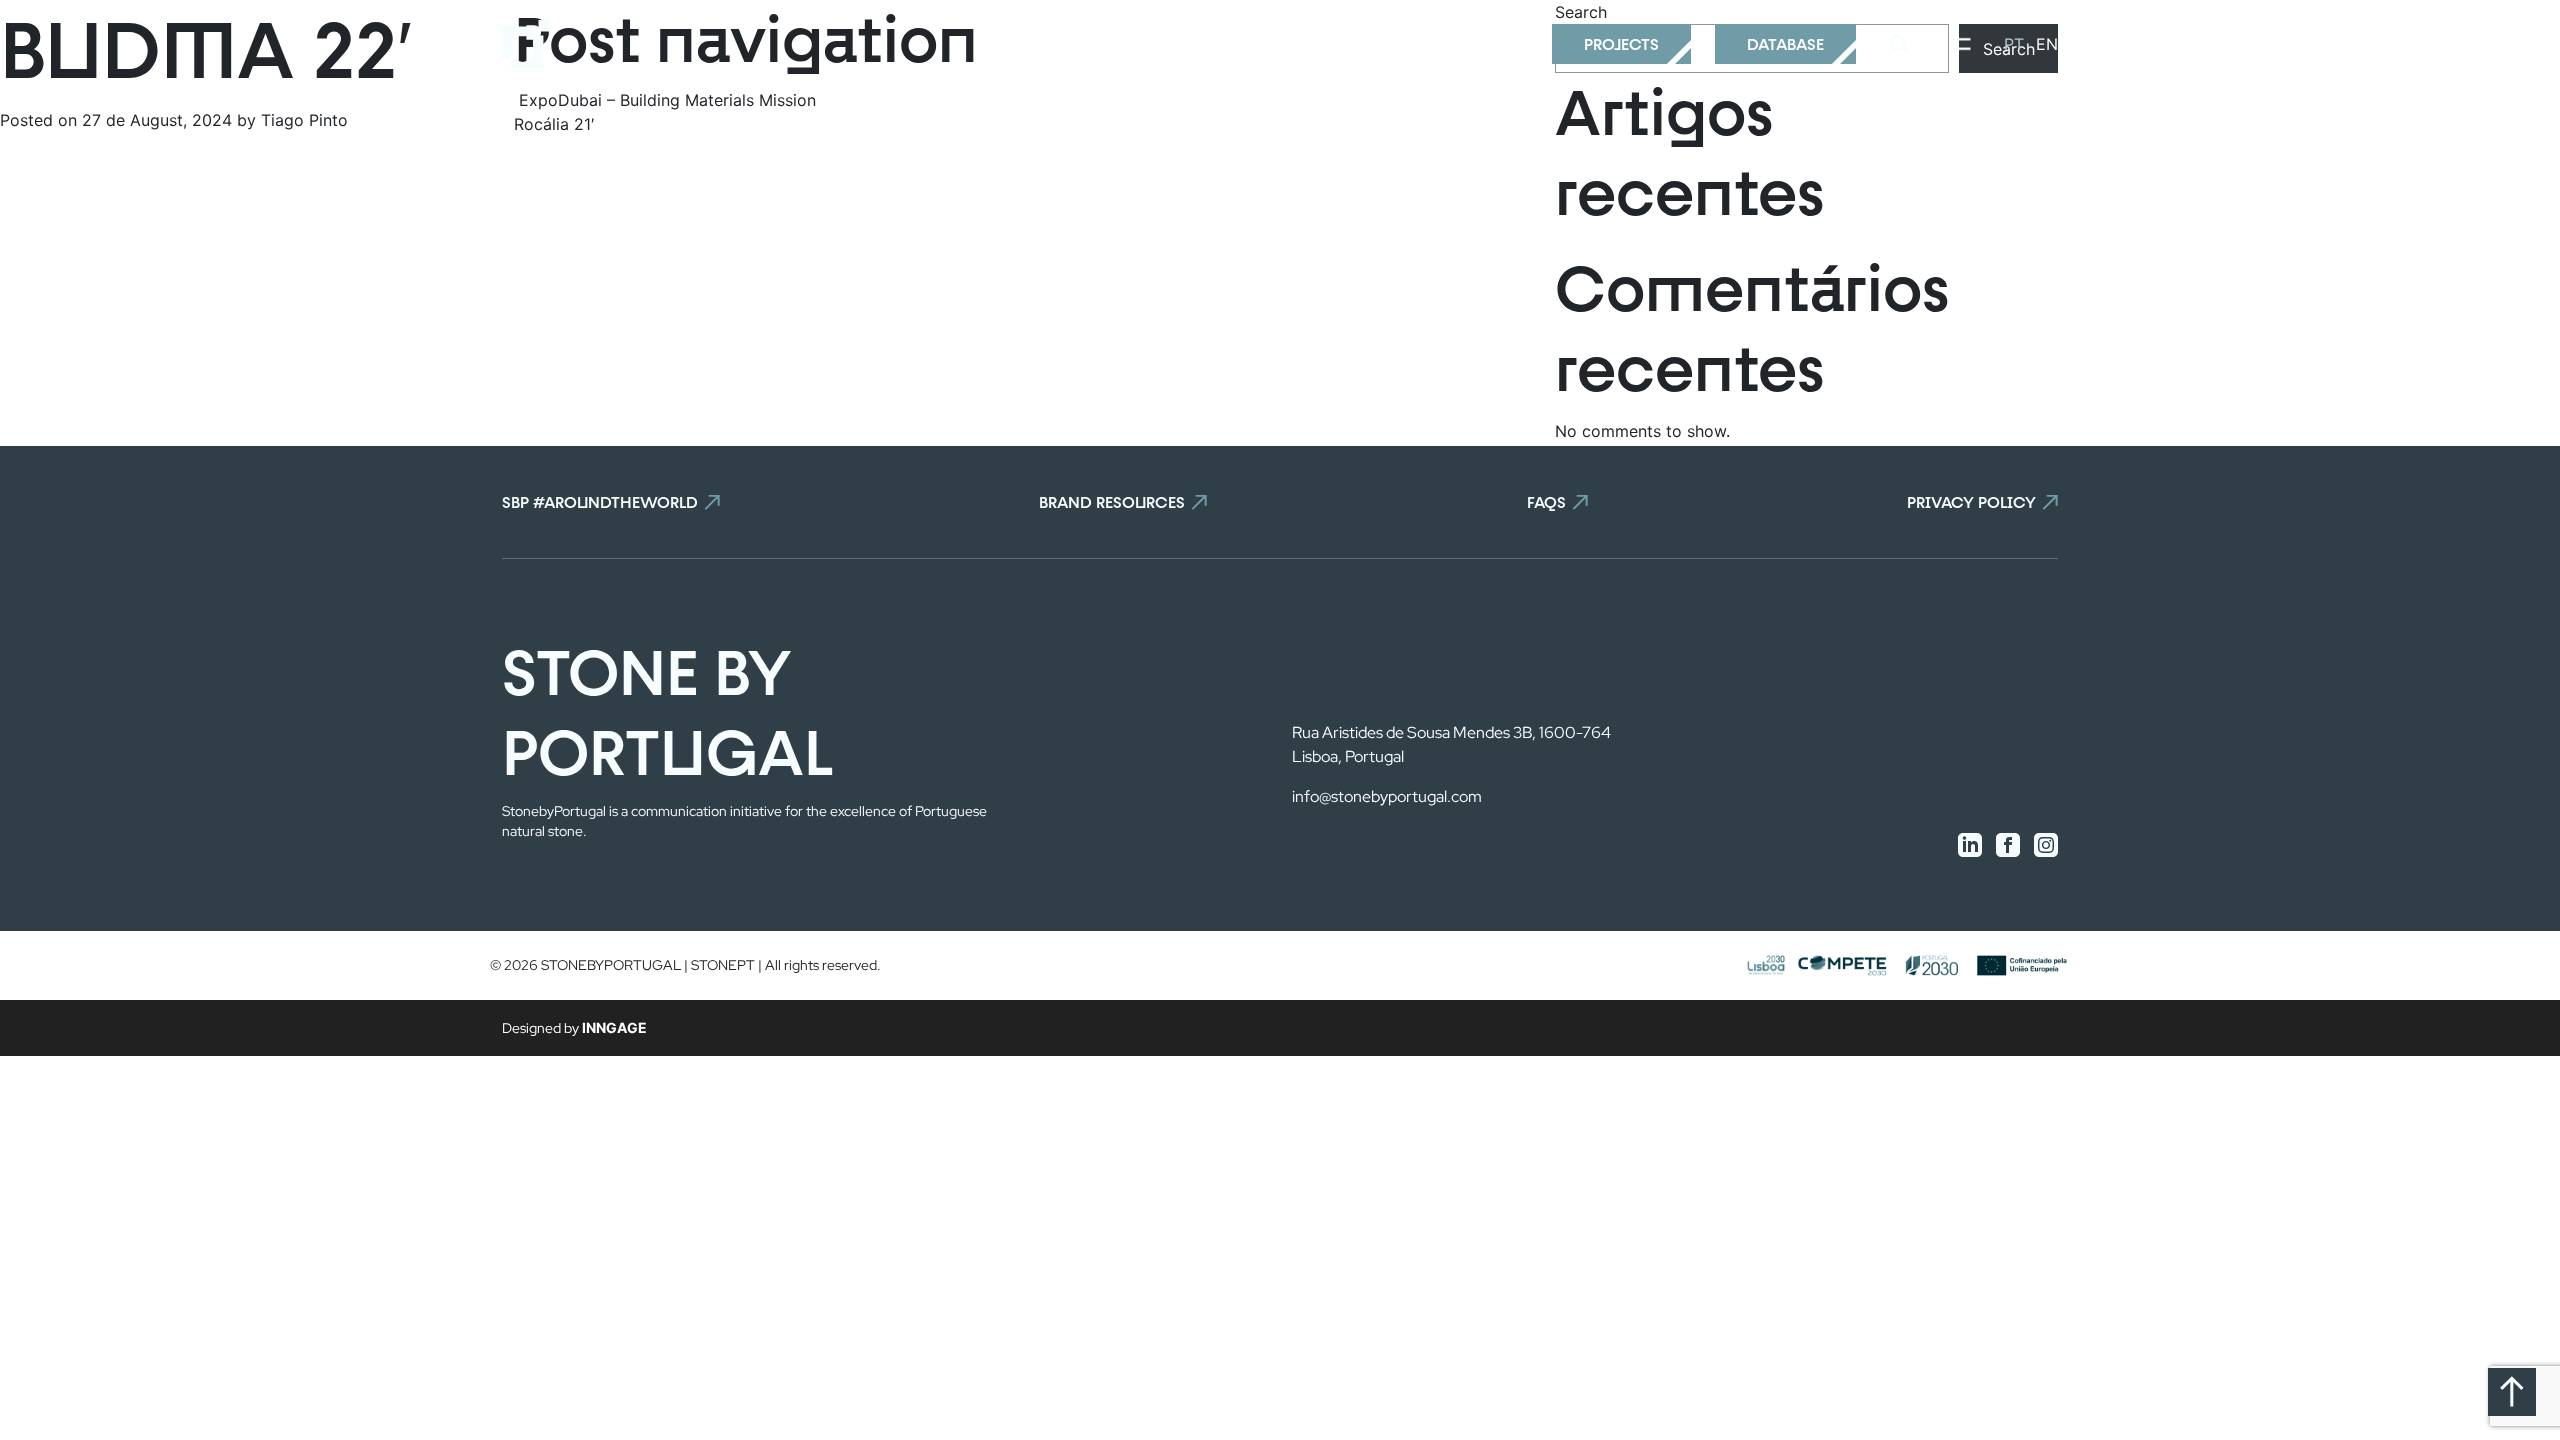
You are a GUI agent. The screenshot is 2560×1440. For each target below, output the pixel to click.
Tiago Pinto (302, 120)
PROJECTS (1621, 44)
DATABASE (1785, 44)
